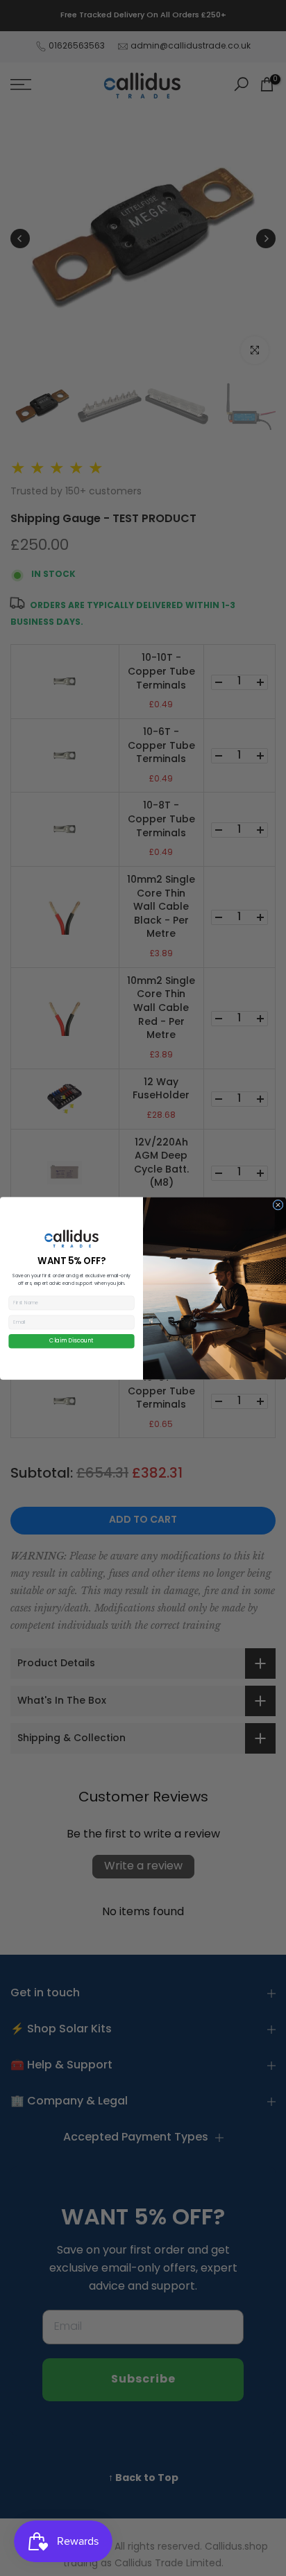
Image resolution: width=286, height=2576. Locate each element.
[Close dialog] (278, 1205)
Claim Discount (71, 1341)
